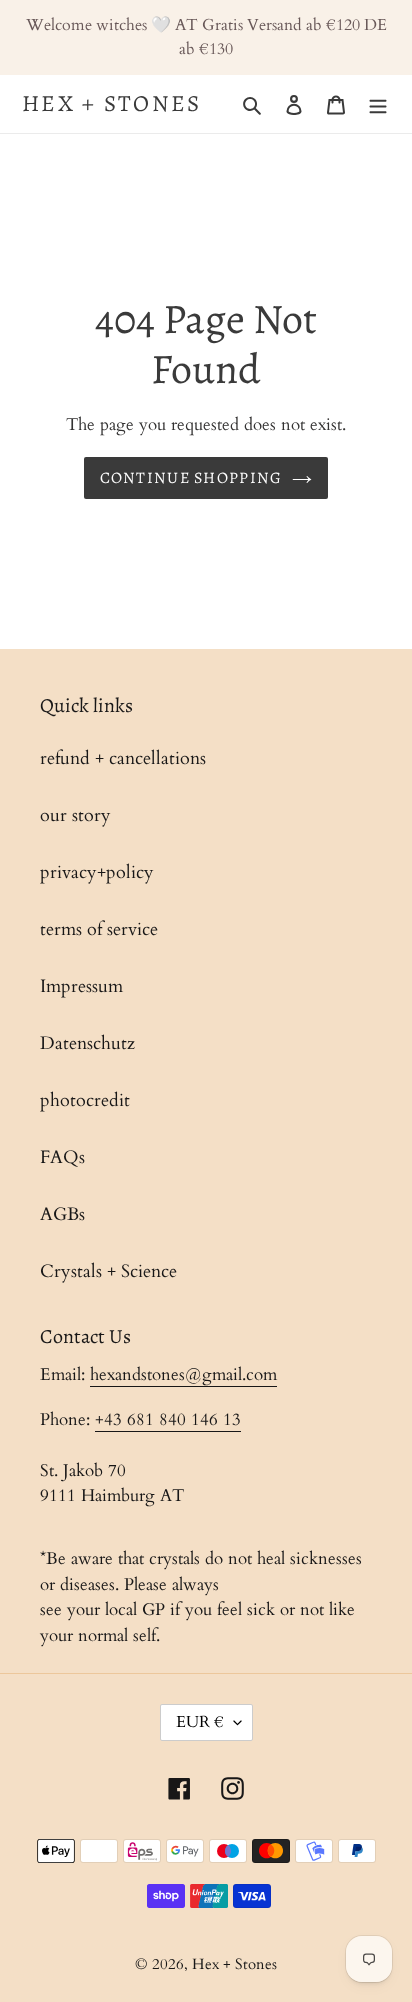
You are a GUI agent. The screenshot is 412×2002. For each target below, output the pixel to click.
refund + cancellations (123, 758)
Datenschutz (87, 1043)
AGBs (62, 1214)
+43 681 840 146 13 (168, 1419)
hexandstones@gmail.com (183, 1374)
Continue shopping (191, 478)
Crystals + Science (108, 1271)
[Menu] (378, 103)
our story (75, 815)
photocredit (85, 1100)
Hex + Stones (112, 104)
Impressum (81, 986)
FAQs (62, 1157)
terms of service (99, 929)
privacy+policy (97, 872)
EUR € (200, 1722)
